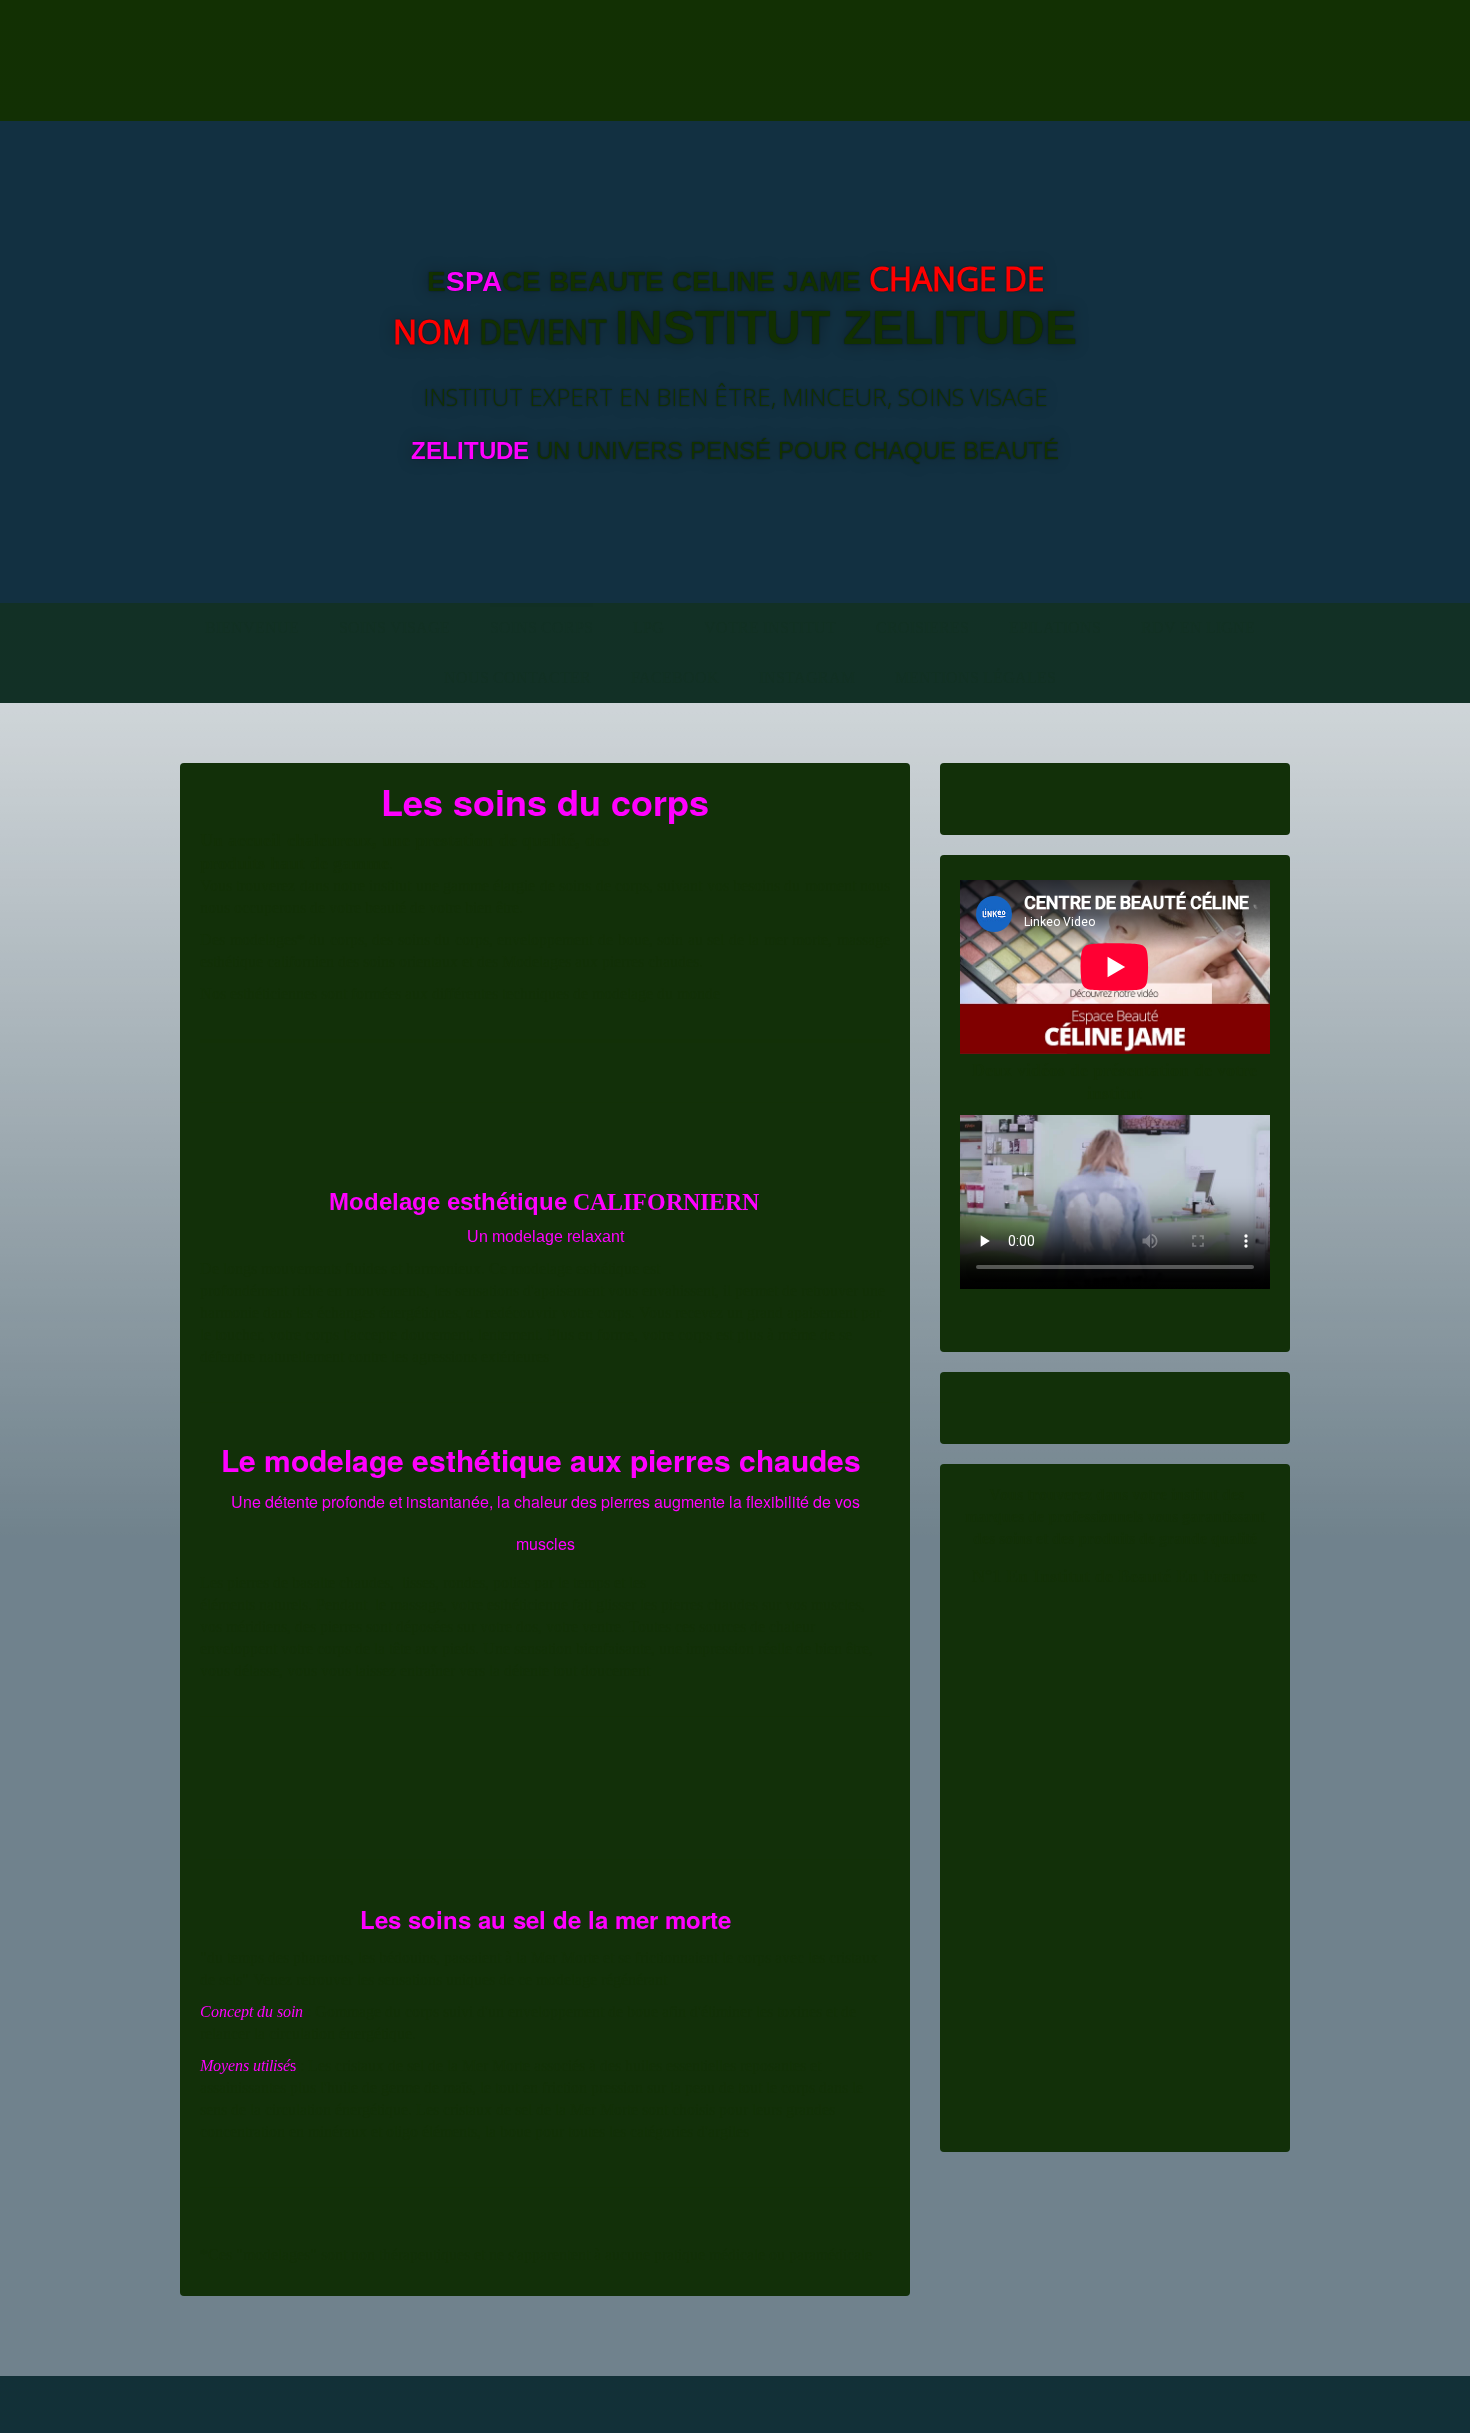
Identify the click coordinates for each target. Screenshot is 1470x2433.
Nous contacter (517, 677)
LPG (648, 627)
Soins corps (541, 627)
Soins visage (394, 627)
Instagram (807, 677)
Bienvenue (252, 627)
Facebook (675, 677)
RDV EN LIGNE (1198, 627)
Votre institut (770, 627)
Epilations (1055, 627)
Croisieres (922, 627)
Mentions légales (975, 677)
